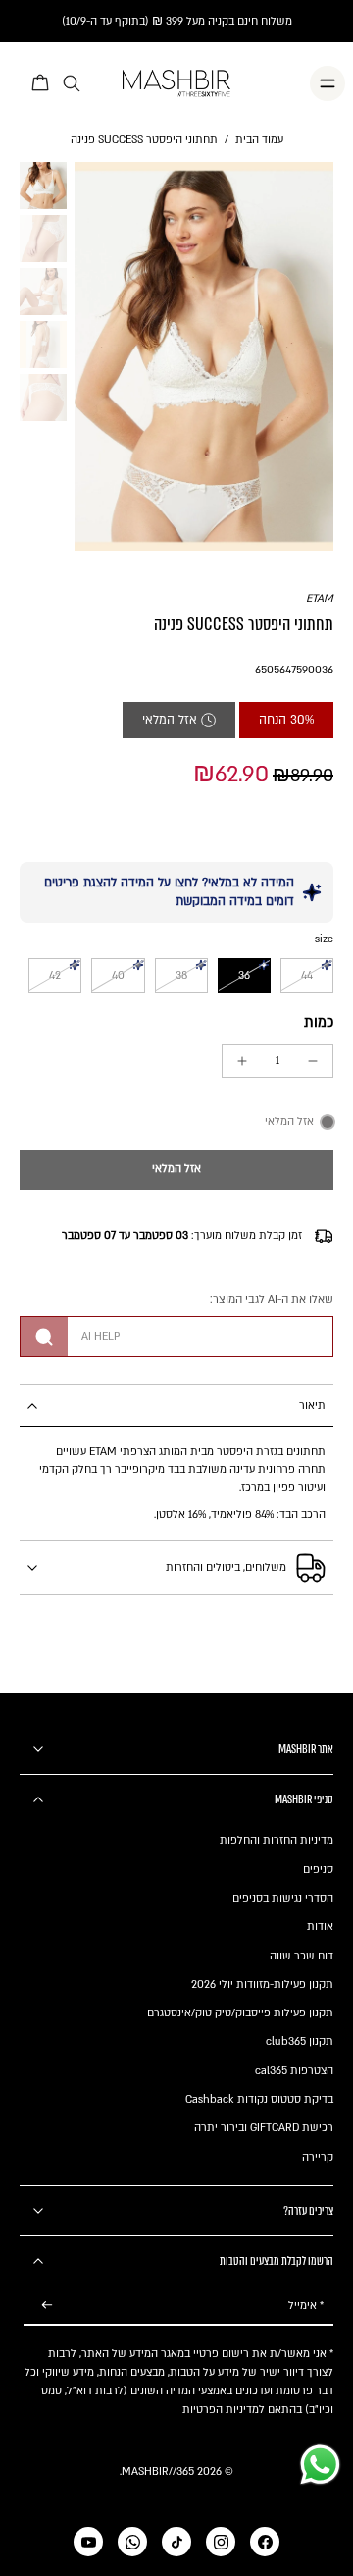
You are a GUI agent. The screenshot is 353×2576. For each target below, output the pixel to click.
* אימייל (306, 2306)
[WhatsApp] (132, 2542)
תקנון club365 (300, 2041)
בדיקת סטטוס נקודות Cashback (259, 2099)
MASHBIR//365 (158, 2471)
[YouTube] (88, 2542)
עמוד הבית (259, 140)
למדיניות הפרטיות (224, 2410)
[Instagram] (221, 2542)
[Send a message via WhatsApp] (320, 2465)
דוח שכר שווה (302, 1956)
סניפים (318, 1870)
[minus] (313, 1061)
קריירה (318, 2157)
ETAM (320, 598)
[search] (72, 84)
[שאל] (44, 1337)
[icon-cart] (41, 83)
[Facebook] (265, 2542)
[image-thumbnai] (43, 186)
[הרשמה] (47, 2306)
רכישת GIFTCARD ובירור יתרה (264, 2128)
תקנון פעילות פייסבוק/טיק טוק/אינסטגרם (240, 2013)
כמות (319, 1022)
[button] (176, 1170)
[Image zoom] (204, 356)
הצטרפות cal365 (294, 2071)
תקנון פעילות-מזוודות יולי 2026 (262, 1985)
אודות (320, 1927)
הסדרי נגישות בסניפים (283, 1898)
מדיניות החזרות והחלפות (277, 1840)
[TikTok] (176, 2542)
